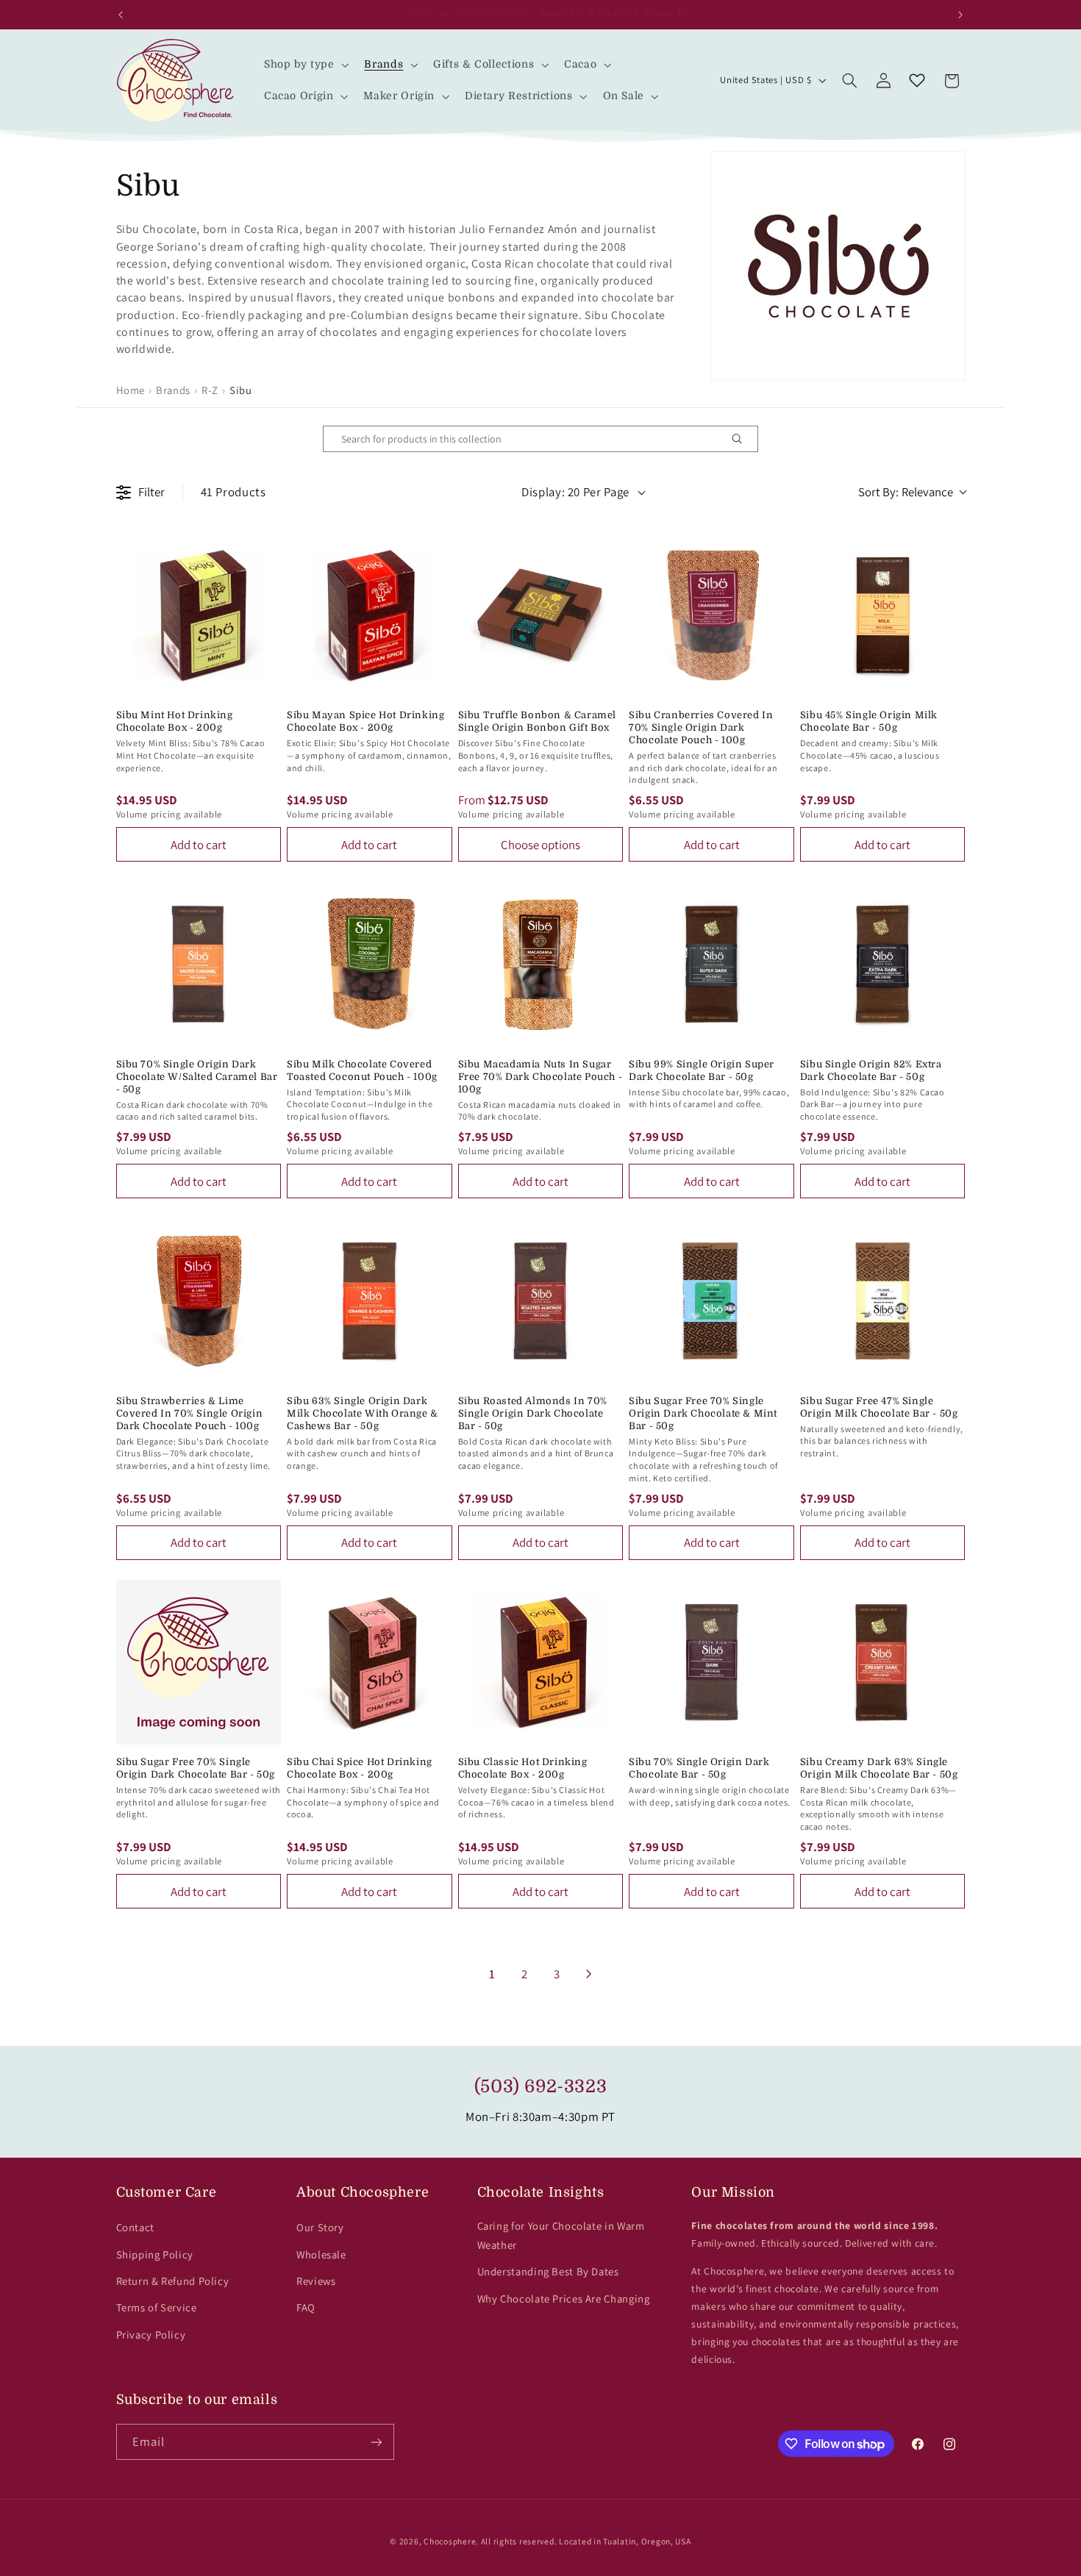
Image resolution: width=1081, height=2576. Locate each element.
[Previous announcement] (121, 15)
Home (131, 390)
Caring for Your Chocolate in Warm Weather (561, 2235)
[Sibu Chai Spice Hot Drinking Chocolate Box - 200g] (370, 1663)
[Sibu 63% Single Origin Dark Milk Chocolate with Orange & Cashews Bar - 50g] (370, 1301)
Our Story (320, 2227)
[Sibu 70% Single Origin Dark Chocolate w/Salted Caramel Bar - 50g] (199, 964)
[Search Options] (743, 439)
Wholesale (321, 2254)
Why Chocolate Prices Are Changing (564, 2298)
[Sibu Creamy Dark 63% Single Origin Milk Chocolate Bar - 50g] (883, 1663)
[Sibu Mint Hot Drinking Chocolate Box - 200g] (199, 616)
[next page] (589, 1974)
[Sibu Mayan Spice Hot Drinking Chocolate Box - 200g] (370, 616)
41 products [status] (233, 492)
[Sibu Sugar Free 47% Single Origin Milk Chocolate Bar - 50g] (883, 1301)
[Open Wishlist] (917, 81)
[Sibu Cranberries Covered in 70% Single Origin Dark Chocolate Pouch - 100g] (711, 616)
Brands (173, 390)
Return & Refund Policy (173, 2281)
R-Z (210, 390)
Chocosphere (450, 2541)
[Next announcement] (960, 15)
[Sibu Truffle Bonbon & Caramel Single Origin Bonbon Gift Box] (541, 616)
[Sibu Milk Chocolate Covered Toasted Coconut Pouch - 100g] (370, 964)
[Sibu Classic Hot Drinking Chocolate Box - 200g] (541, 1663)
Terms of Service (157, 2307)
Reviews (316, 2281)
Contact (135, 2227)
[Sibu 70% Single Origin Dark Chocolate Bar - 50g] (711, 1663)
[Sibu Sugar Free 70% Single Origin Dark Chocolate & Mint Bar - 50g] (711, 1301)
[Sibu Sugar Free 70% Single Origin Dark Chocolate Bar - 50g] (199, 1663)
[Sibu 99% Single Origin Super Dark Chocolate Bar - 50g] (711, 964)
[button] (305, 64)
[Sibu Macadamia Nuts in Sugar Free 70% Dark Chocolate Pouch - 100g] (541, 964)
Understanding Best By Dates (548, 2271)
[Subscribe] (376, 2442)
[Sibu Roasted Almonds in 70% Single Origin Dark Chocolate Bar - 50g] (541, 1301)
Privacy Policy (151, 2334)
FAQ (306, 2307)
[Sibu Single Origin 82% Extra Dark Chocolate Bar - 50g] (883, 964)
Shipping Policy (155, 2254)
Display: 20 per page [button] (575, 492)
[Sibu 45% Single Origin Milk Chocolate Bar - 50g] (883, 616)
